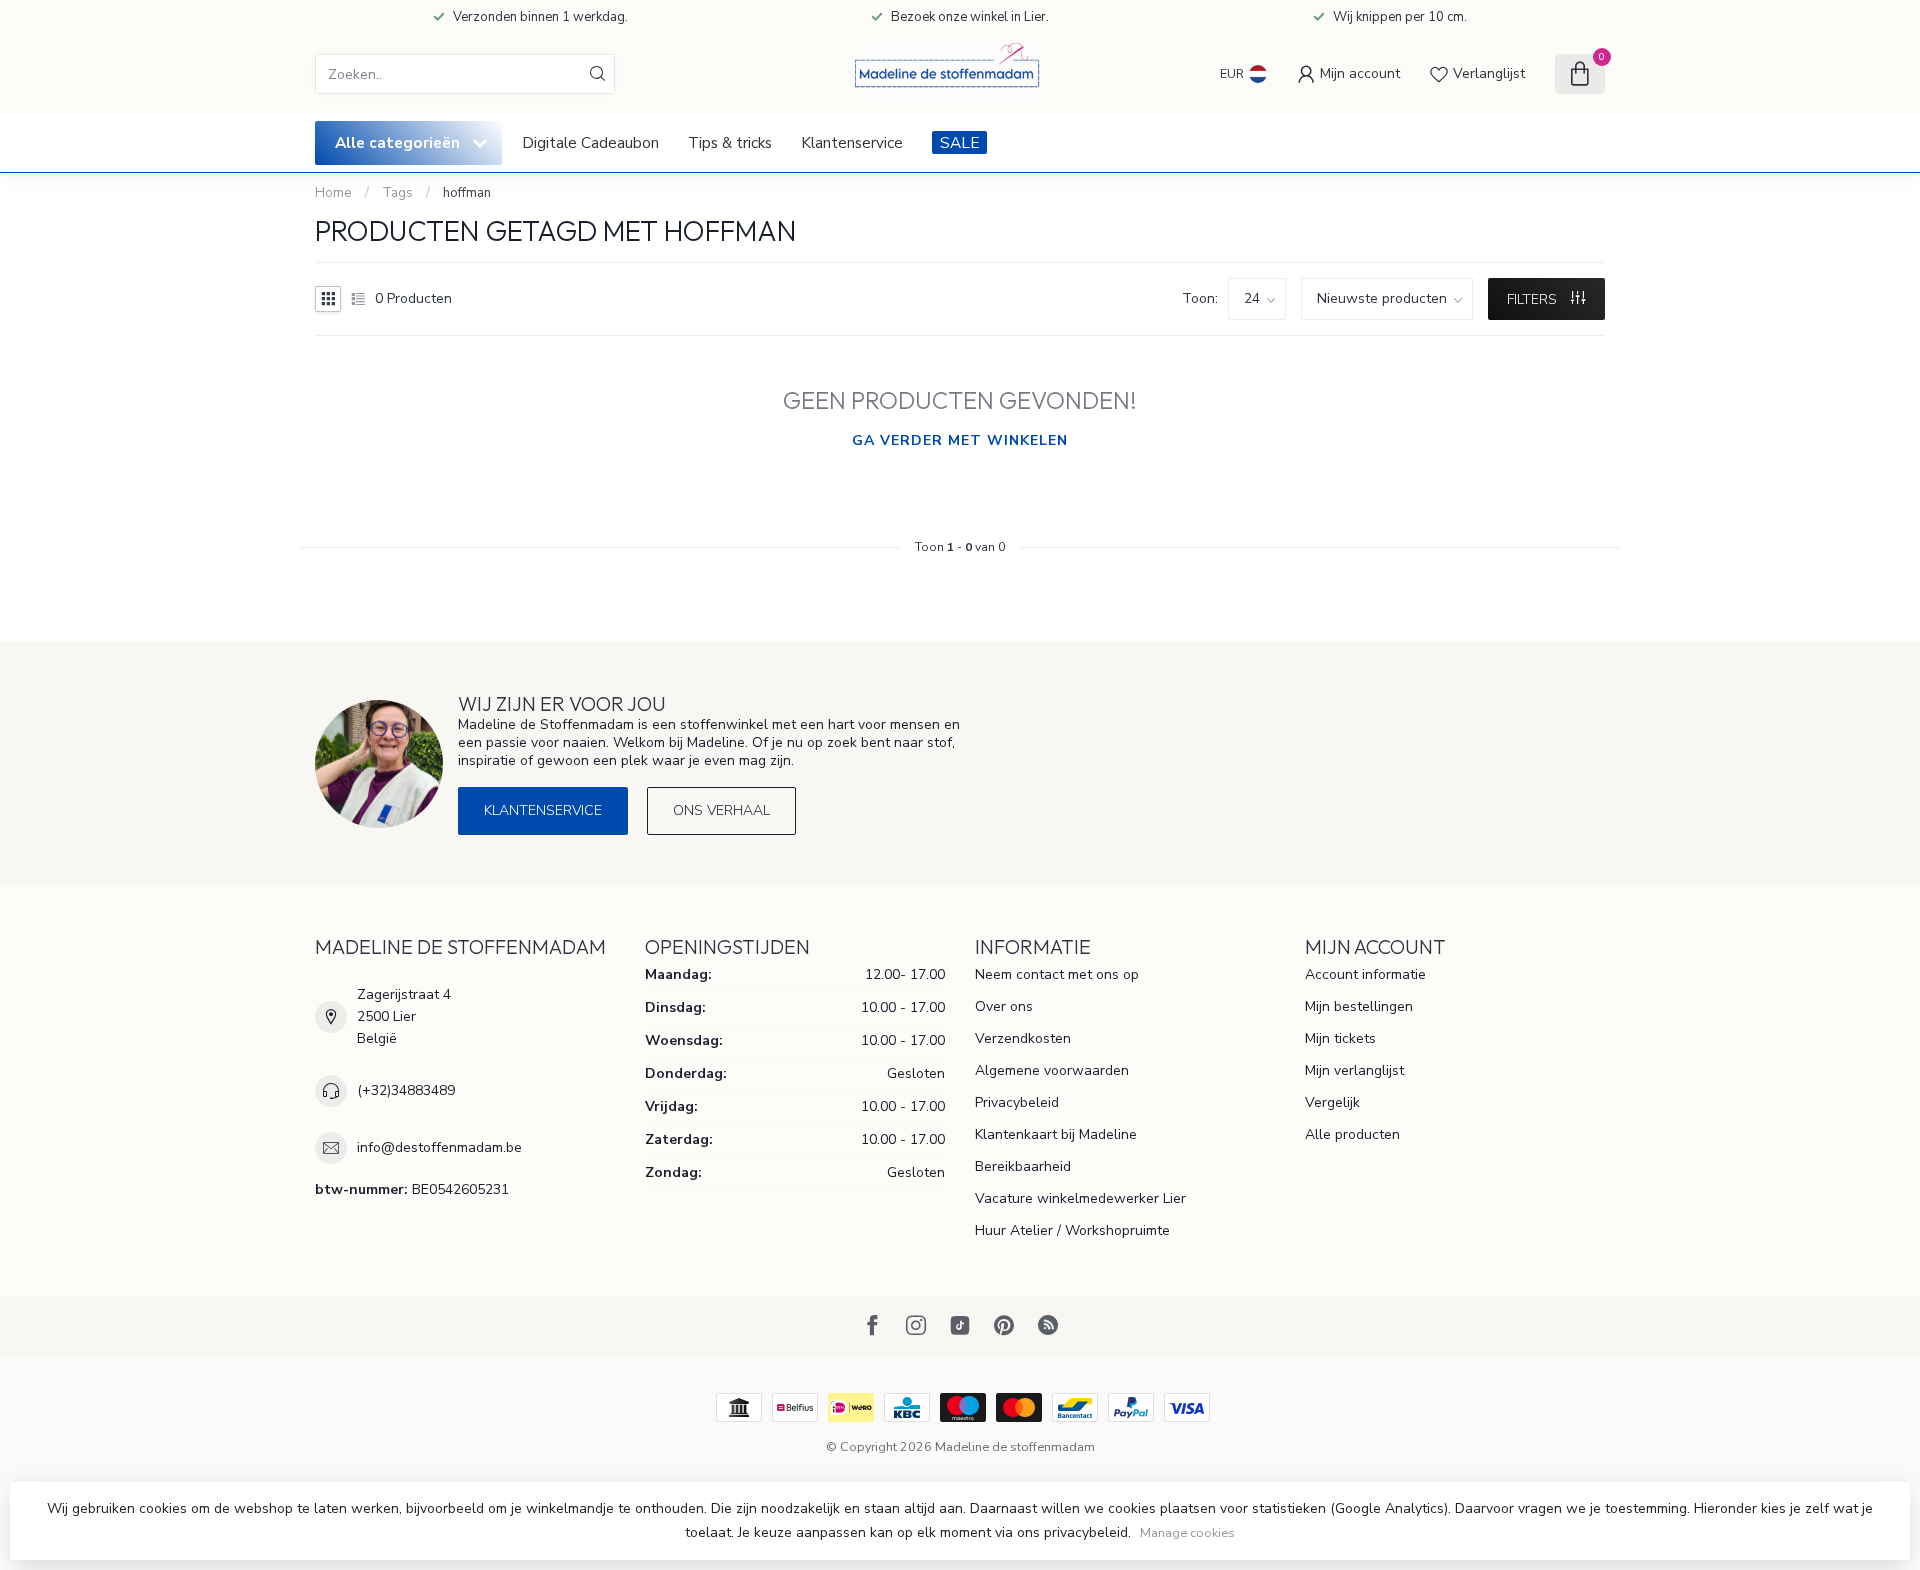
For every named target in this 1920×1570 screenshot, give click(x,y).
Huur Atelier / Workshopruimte (1072, 1230)
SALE (959, 142)
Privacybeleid (1017, 1102)
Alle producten (1352, 1134)
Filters (1534, 299)
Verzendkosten (1023, 1038)
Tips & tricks (730, 142)
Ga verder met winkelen (960, 440)
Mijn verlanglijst (1354, 1070)
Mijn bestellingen (1359, 1006)
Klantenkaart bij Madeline (1056, 1134)
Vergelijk (1332, 1102)
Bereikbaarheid (1023, 1166)
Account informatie (1365, 974)
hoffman (467, 193)
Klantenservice (852, 142)
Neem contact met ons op (1057, 974)
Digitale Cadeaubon (590, 142)
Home (333, 193)
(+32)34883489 (406, 1090)
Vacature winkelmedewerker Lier (1080, 1198)
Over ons (1004, 1006)
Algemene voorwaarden (1052, 1070)
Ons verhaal (721, 810)
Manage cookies (1187, 1532)
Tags (397, 193)
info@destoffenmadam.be (439, 1147)
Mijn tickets (1340, 1038)
